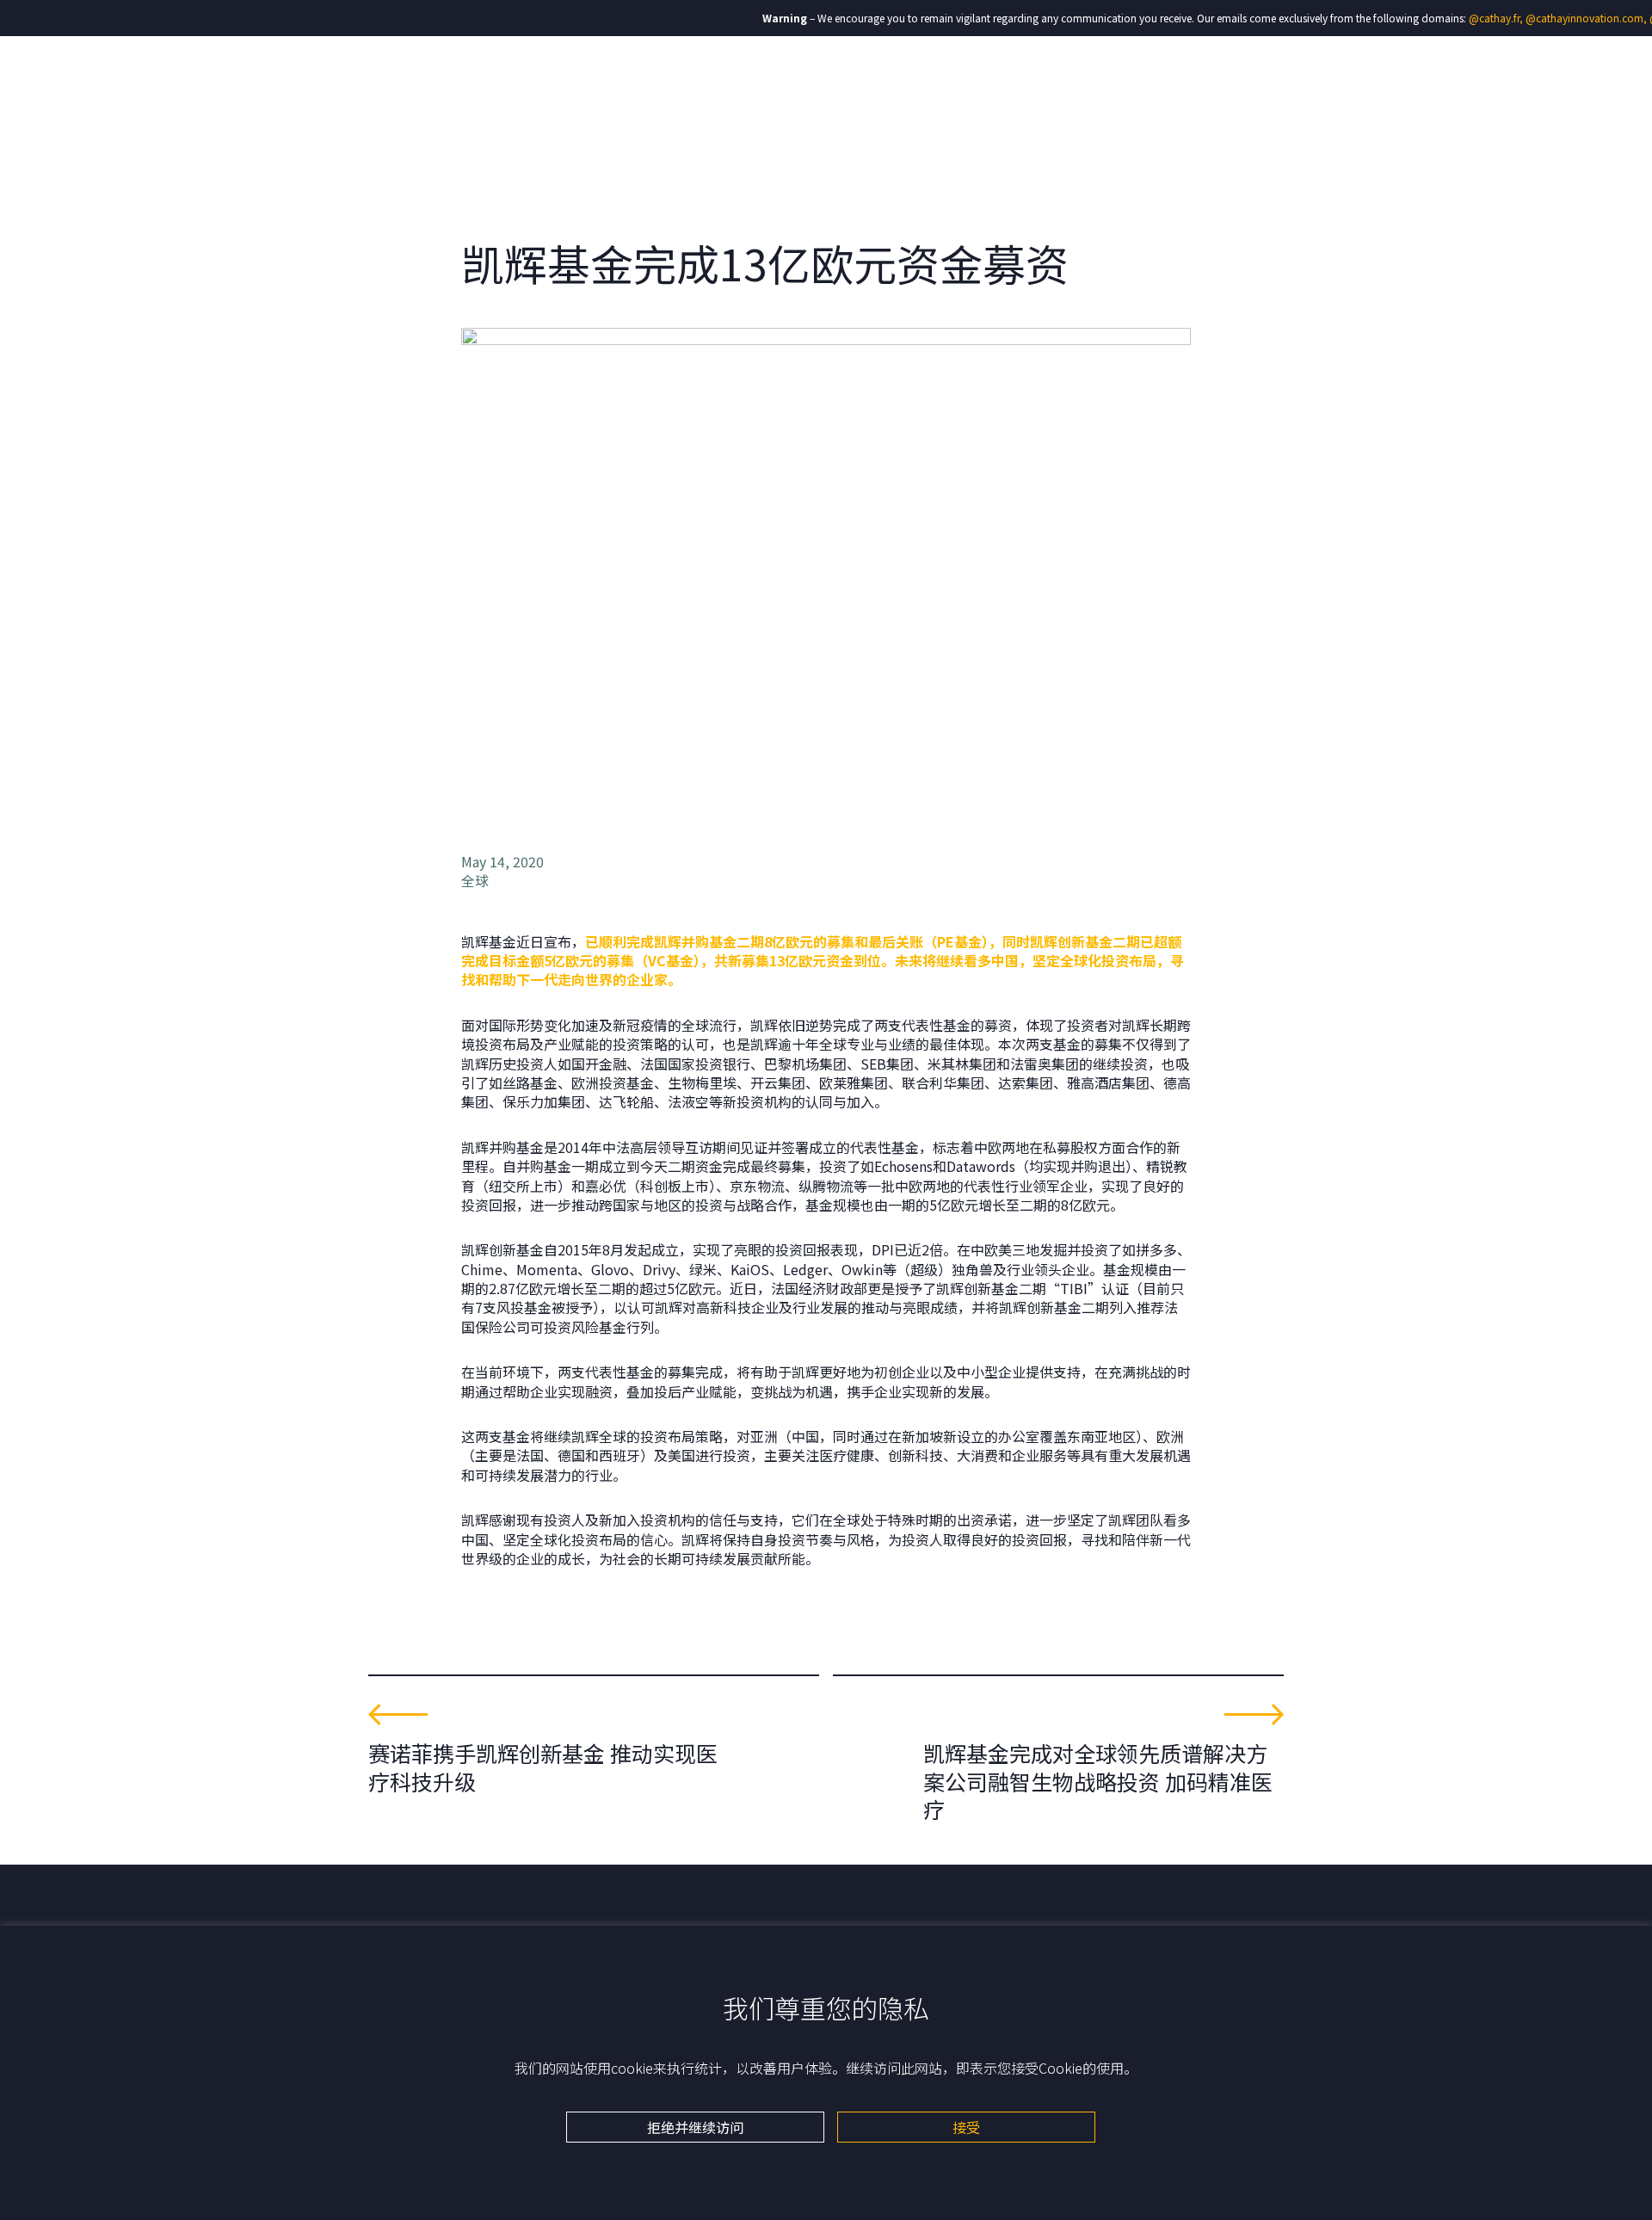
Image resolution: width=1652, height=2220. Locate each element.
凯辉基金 (1011, 86)
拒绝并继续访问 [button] (695, 2127)
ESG (1144, 86)
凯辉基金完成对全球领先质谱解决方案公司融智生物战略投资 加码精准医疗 (1098, 1781)
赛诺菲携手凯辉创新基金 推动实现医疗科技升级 (543, 1767)
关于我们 (849, 86)
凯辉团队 (930, 86)
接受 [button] (966, 2127)
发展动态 (1211, 86)
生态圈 (1085, 86)
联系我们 (1291, 86)
